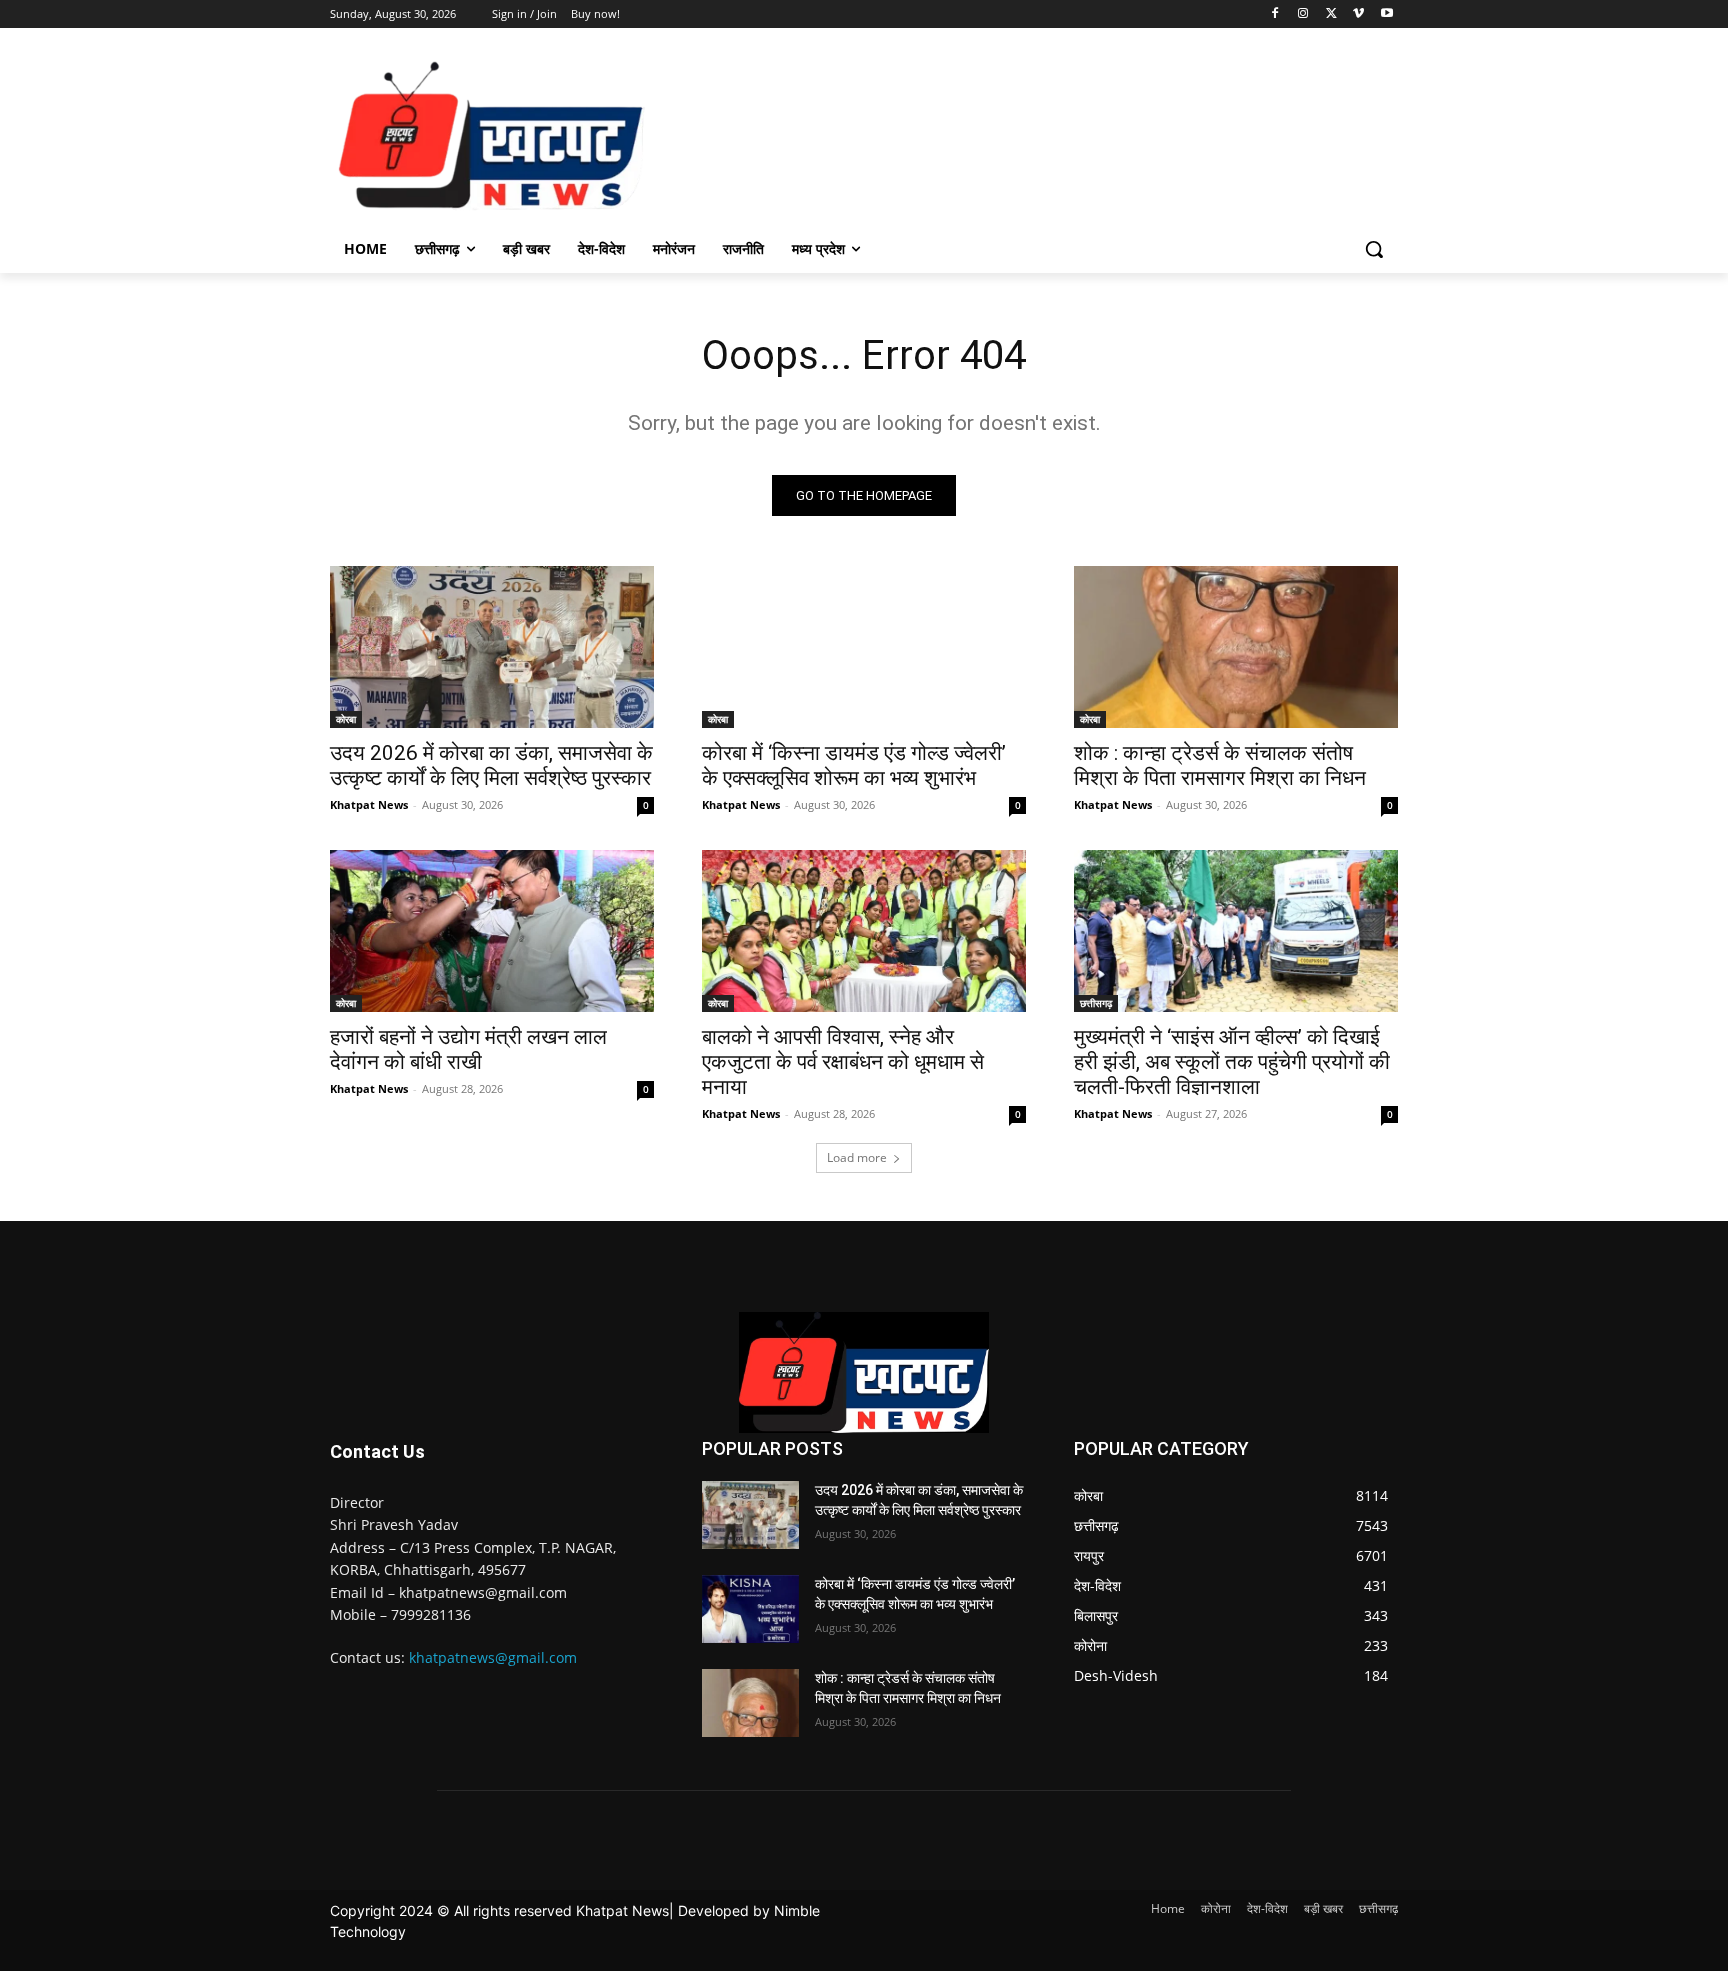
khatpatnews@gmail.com (493, 1657)
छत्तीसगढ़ (1096, 1003)
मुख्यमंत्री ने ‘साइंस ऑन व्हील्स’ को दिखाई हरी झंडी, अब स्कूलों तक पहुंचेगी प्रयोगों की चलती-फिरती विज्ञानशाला (1232, 1062)
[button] (1374, 249)
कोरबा (346, 719)
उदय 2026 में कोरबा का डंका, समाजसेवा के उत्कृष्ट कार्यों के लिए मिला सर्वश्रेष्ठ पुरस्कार (491, 765)
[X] (1331, 14)
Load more (857, 1157)
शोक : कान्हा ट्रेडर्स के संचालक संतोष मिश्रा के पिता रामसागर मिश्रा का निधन (1220, 765)
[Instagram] (1303, 14)
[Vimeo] (1358, 14)
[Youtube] (1386, 14)
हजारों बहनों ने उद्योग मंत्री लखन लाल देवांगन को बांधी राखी (468, 1049)
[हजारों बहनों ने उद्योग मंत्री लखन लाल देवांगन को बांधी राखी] (492, 931)
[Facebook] (1275, 14)
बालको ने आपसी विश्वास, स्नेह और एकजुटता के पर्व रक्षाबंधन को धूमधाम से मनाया (843, 1062)
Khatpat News (369, 804)
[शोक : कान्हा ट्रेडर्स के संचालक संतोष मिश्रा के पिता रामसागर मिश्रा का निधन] (1236, 647)
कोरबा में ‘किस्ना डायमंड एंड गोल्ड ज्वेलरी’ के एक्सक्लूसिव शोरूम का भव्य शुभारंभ (854, 765)
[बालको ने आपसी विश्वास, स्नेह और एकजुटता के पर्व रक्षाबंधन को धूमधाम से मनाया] (864, 931)
